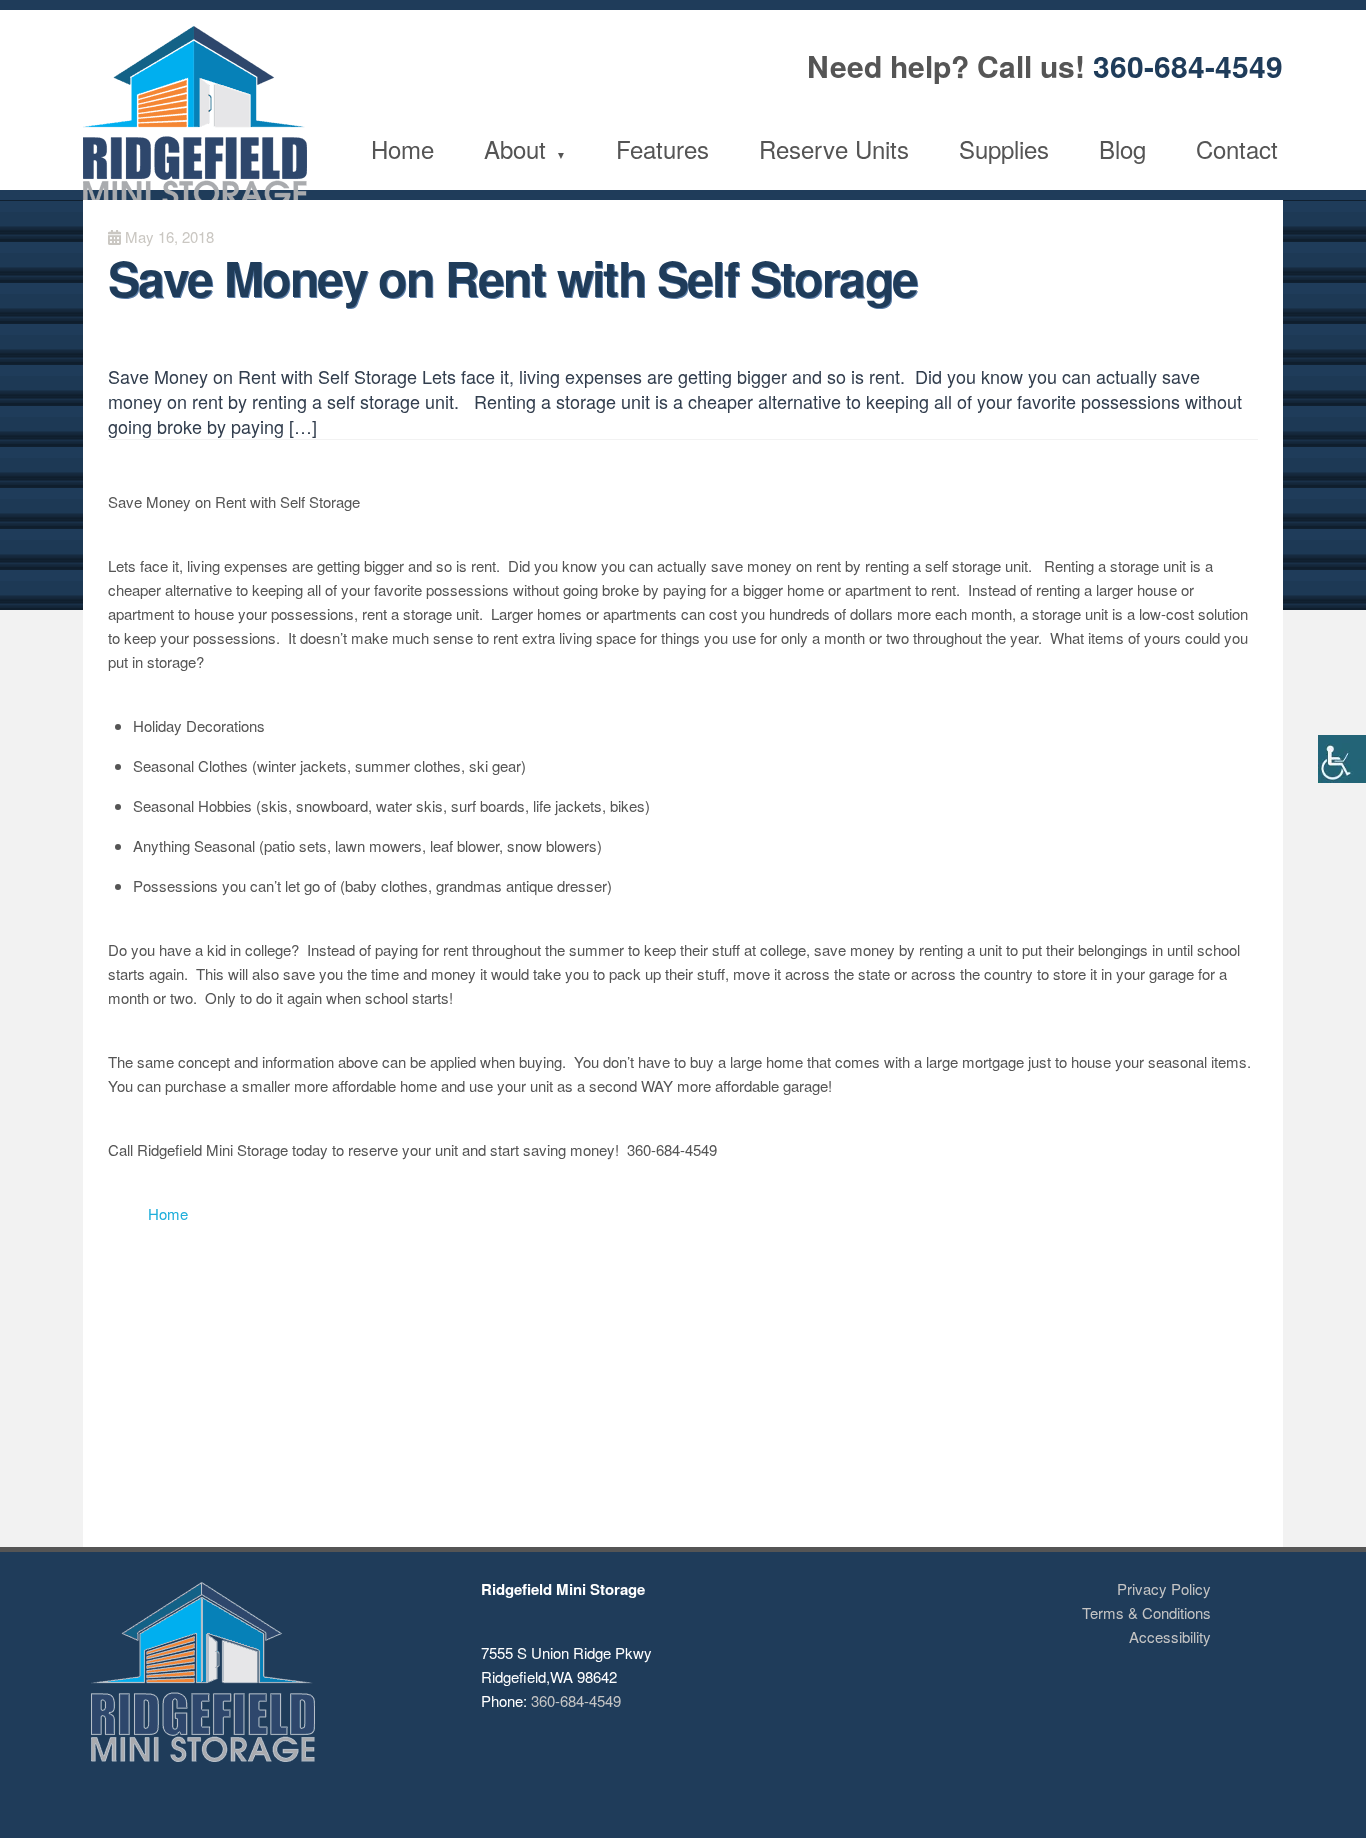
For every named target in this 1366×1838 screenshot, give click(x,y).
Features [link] (662, 148)
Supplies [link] (1004, 148)
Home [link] (402, 148)
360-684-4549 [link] (1188, 65)
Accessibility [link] (1170, 1636)
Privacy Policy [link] (1164, 1588)
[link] (1342, 759)
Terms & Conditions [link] (1146, 1612)
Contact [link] (1237, 148)
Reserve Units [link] (834, 148)
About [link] (515, 148)
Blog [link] (1122, 148)
